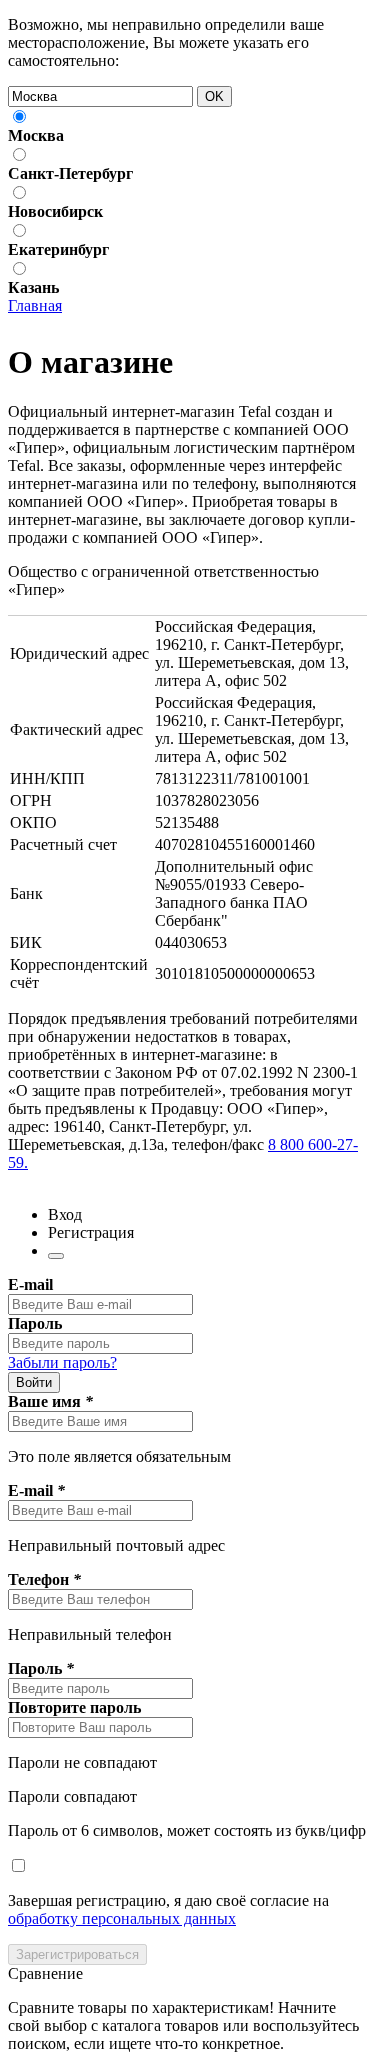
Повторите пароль (74, 1707)
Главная (35, 305)
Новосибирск (55, 211)
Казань (33, 287)
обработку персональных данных (122, 1918)
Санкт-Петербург (70, 173)
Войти (34, 1382)
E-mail (30, 1284)
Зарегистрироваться (77, 1954)
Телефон (44, 1579)
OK (214, 96)
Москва (36, 135)
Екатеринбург (58, 249)
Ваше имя (50, 1401)
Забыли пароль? (62, 1362)
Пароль (35, 1323)
